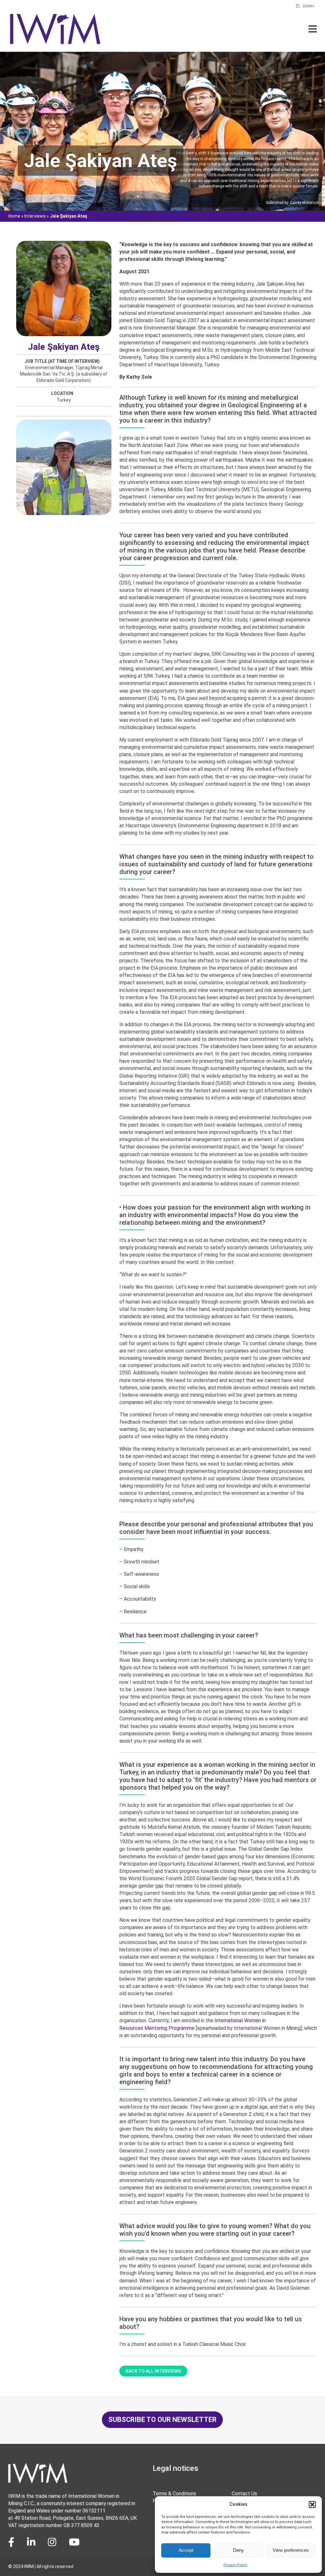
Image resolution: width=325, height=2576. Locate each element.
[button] (312, 2505)
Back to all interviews (153, 2371)
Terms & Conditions (174, 2494)
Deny (239, 2550)
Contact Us (244, 2494)
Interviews (35, 216)
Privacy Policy (235, 2565)
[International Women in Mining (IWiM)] (55, 42)
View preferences (291, 2550)
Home (14, 216)
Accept (186, 2550)
